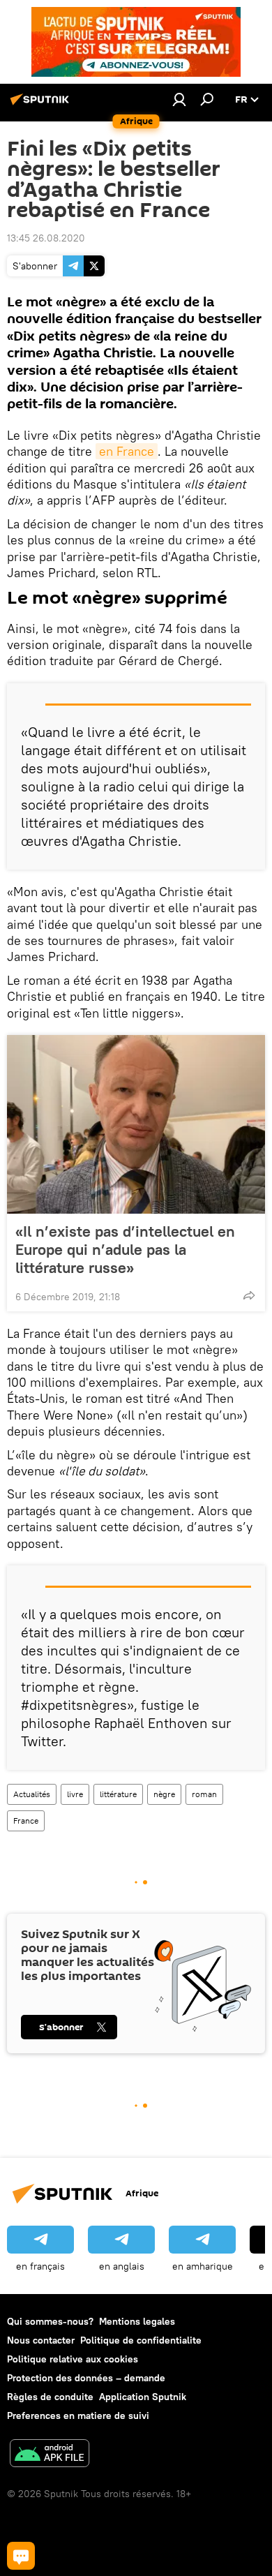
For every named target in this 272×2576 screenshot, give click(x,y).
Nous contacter (41, 2340)
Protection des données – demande (86, 2378)
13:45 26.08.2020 (46, 238)
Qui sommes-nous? (50, 2321)
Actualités (32, 1794)
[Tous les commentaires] (21, 2556)
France (26, 1821)
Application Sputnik (143, 2397)
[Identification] (179, 99)
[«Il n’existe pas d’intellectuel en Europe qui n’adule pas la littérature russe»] (136, 1124)
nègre (164, 1794)
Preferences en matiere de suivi (78, 2415)
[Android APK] (50, 2455)
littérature (118, 1794)
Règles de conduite (50, 2397)
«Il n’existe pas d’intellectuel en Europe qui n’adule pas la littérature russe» (125, 1249)
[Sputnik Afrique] (42, 105)
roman (204, 1794)
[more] (249, 1295)
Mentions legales (137, 2321)
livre (75, 1794)
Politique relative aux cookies (73, 2359)
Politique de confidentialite (141, 2340)
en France (127, 451)
